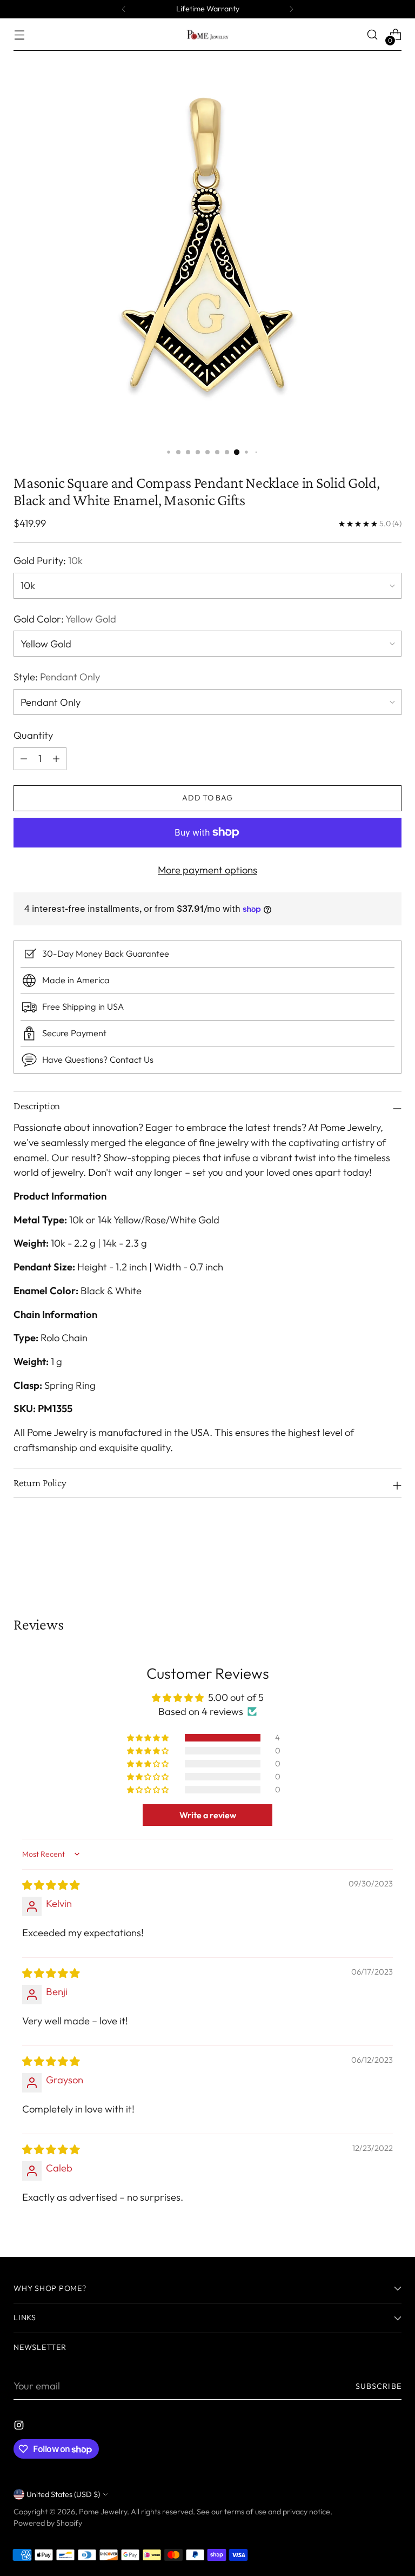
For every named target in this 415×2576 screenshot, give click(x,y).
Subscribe (379, 2386)
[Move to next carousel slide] (392, 1557)
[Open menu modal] (19, 35)
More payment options (207, 870)
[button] (149, 1738)
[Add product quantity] (24, 759)
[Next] (291, 9)
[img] (51, 1885)
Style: (57, 677)
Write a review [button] (208, 1815)
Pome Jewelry (103, 2512)
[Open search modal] (373, 35)
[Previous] (124, 9)
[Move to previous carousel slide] (367, 1558)
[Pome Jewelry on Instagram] (20, 2427)
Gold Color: (65, 619)
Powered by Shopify (48, 2523)
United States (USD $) (63, 2494)
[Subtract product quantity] (56, 759)
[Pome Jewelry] (207, 34)
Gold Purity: (48, 561)
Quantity (33, 735)
